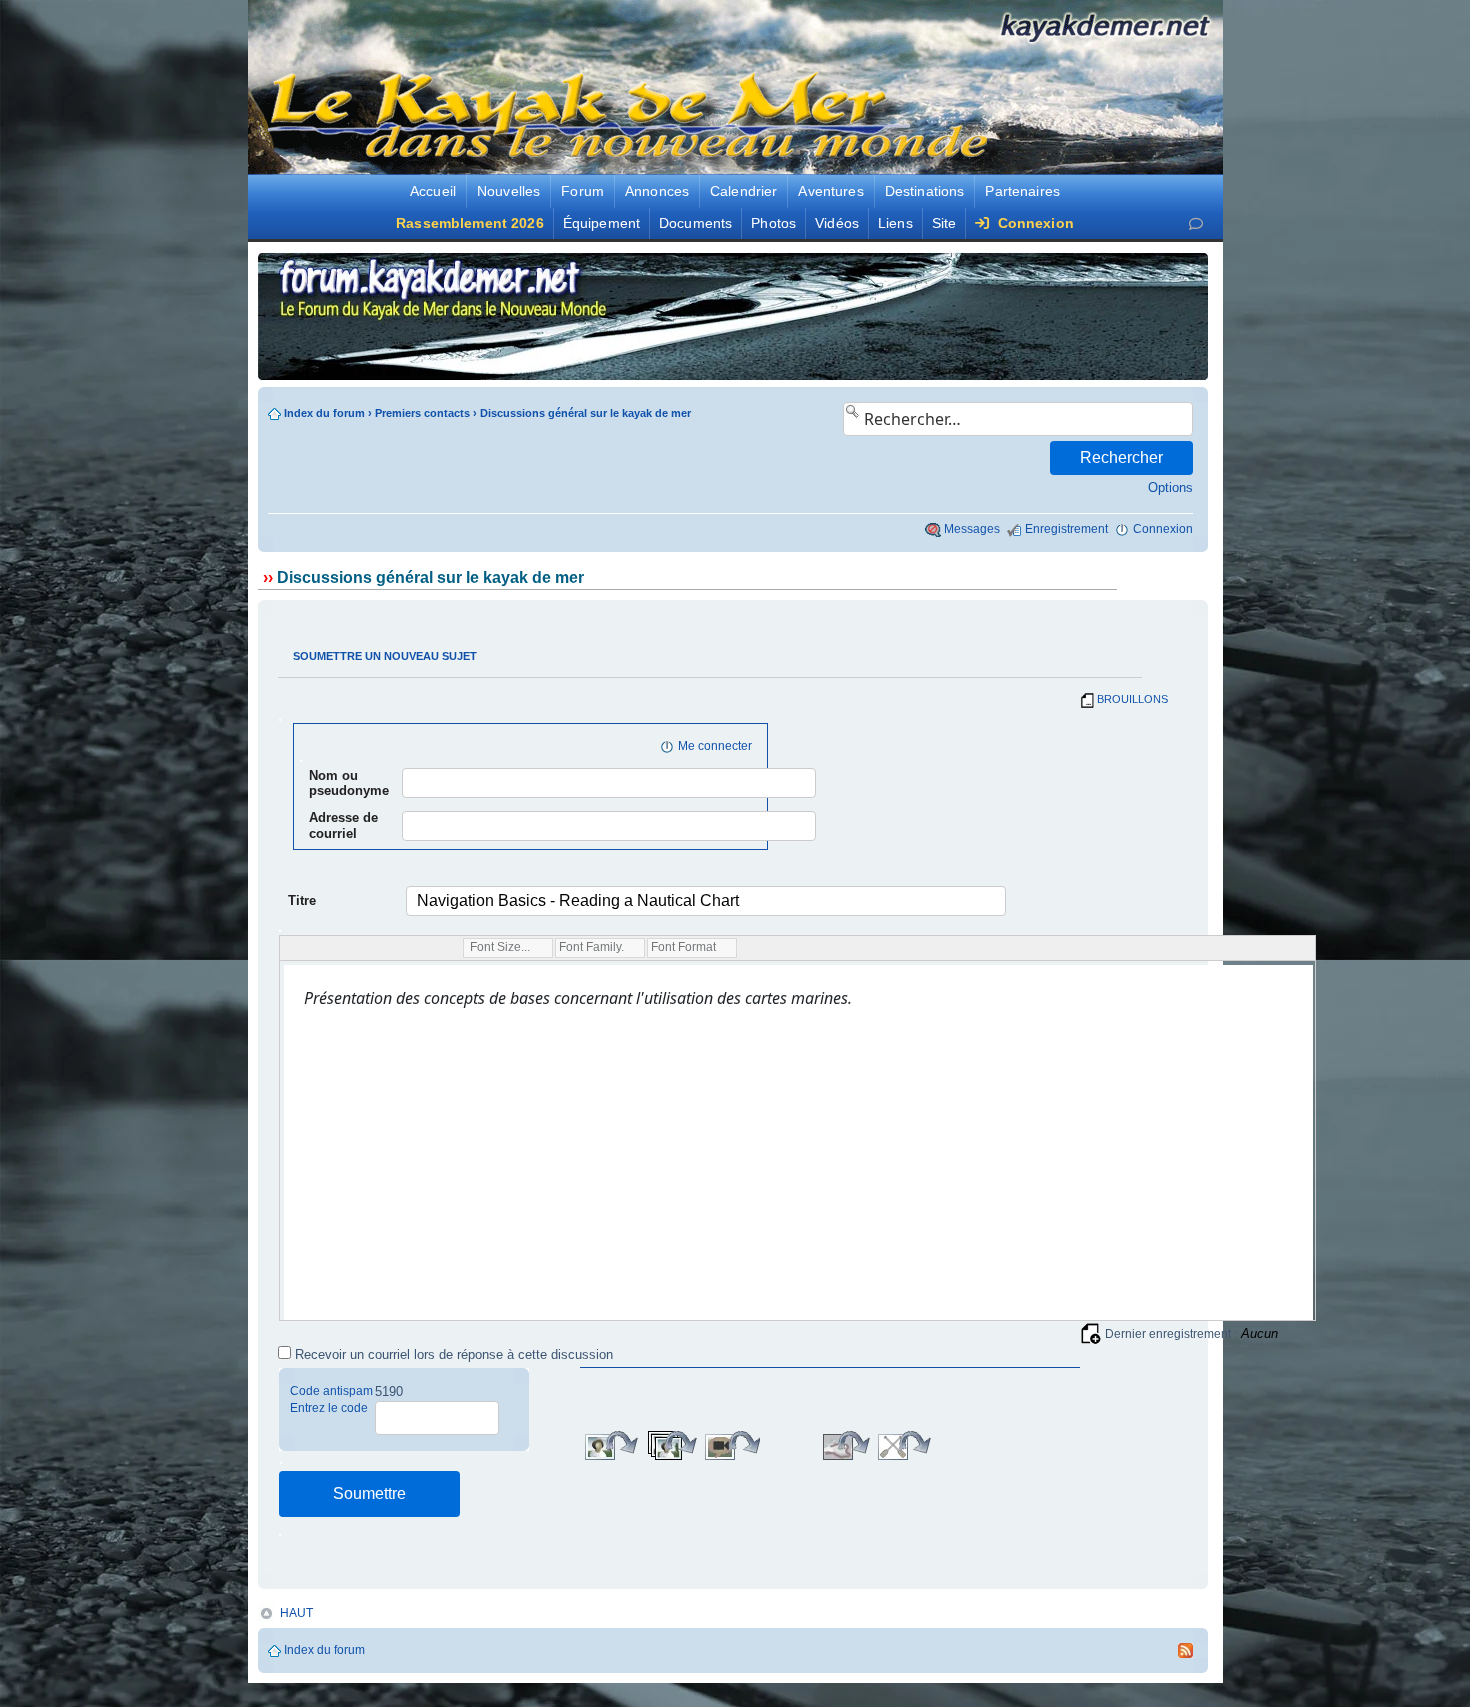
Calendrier (743, 191)
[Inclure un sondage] (959, 1445)
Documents (695, 223)
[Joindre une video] (731, 1445)
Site (944, 223)
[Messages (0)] (1196, 223)
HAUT (296, 1613)
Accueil (433, 191)
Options (1170, 487)
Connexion (1033, 223)
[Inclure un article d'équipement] (902, 1445)
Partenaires (1022, 191)
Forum (582, 191)
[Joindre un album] (672, 1445)
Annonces (657, 191)
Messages (972, 529)
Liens (895, 223)
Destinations (925, 191)
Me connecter (715, 746)
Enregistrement (1066, 529)
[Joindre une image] (611, 1445)
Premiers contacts (422, 413)
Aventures (830, 191)
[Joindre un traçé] (845, 1445)
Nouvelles (508, 191)
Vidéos (837, 223)
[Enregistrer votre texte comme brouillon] (1091, 1332)
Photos (773, 223)
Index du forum (324, 413)
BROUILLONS (1132, 699)
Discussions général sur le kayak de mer (585, 413)
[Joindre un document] (1016, 1445)
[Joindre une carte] (788, 1445)
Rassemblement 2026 (470, 223)
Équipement (601, 223)
